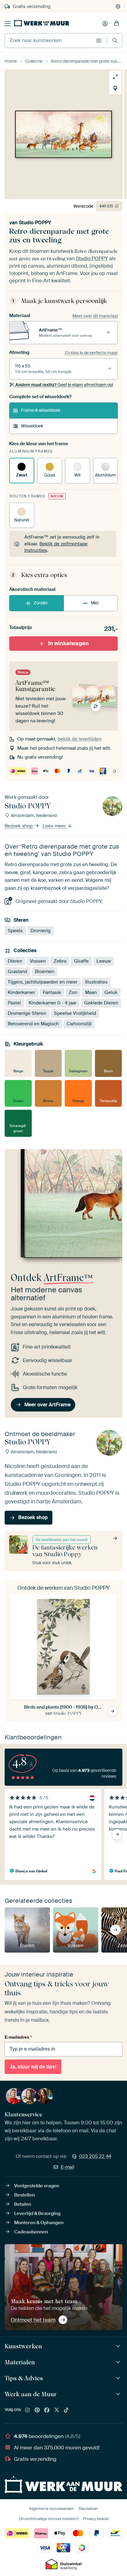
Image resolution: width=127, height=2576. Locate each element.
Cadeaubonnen (31, 2232)
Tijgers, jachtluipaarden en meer (43, 982)
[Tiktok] (66, 2410)
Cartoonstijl (79, 1023)
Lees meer (55, 826)
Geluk (111, 992)
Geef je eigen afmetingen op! (64, 385)
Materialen (20, 2362)
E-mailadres (18, 2037)
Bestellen (25, 2195)
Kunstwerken (23, 2346)
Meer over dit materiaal (95, 316)
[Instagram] (27, 2410)
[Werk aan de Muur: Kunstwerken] (119, 2346)
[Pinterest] (37, 2410)
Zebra (60, 961)
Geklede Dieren (101, 1003)
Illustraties (96, 982)
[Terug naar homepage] (42, 22)
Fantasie (52, 992)
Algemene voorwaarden (51, 2509)
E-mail (68, 2167)
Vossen (38, 961)
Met (95, 603)
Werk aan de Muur (31, 2394)
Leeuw (104, 961)
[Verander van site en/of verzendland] (118, 6)
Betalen (23, 2204)
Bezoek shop (19, 826)
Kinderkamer (21, 992)
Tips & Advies (24, 2378)
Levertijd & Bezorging (37, 2213)
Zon (73, 992)
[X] (57, 2410)
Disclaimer (88, 2509)
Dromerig (41, 930)
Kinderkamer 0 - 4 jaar (53, 1003)
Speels (15, 930)
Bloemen (45, 971)
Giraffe (81, 961)
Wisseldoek (32, 426)
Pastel (14, 1003)
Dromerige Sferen (27, 1013)
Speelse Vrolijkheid (75, 1013)
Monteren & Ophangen (39, 2223)
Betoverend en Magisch (33, 1023)
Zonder (41, 603)
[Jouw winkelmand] (117, 24)
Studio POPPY (35, 223)
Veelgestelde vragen (37, 2186)
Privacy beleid (96, 2519)
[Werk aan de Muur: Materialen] (119, 2362)
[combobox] (49, 41)
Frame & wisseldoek (41, 410)
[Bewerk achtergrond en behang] (115, 88)
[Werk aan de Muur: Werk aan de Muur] (119, 2394)
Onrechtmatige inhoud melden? (49, 2519)
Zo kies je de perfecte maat (91, 353)
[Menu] (8, 24)
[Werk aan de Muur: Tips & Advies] (119, 2378)
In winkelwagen (68, 643)
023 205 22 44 (95, 2156)
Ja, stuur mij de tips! (33, 2067)
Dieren (15, 961)
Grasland (17, 971)
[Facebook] (47, 2410)
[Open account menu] (105, 24)
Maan (91, 992)
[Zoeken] (115, 40)
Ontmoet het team (33, 2320)
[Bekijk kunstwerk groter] (115, 77)
